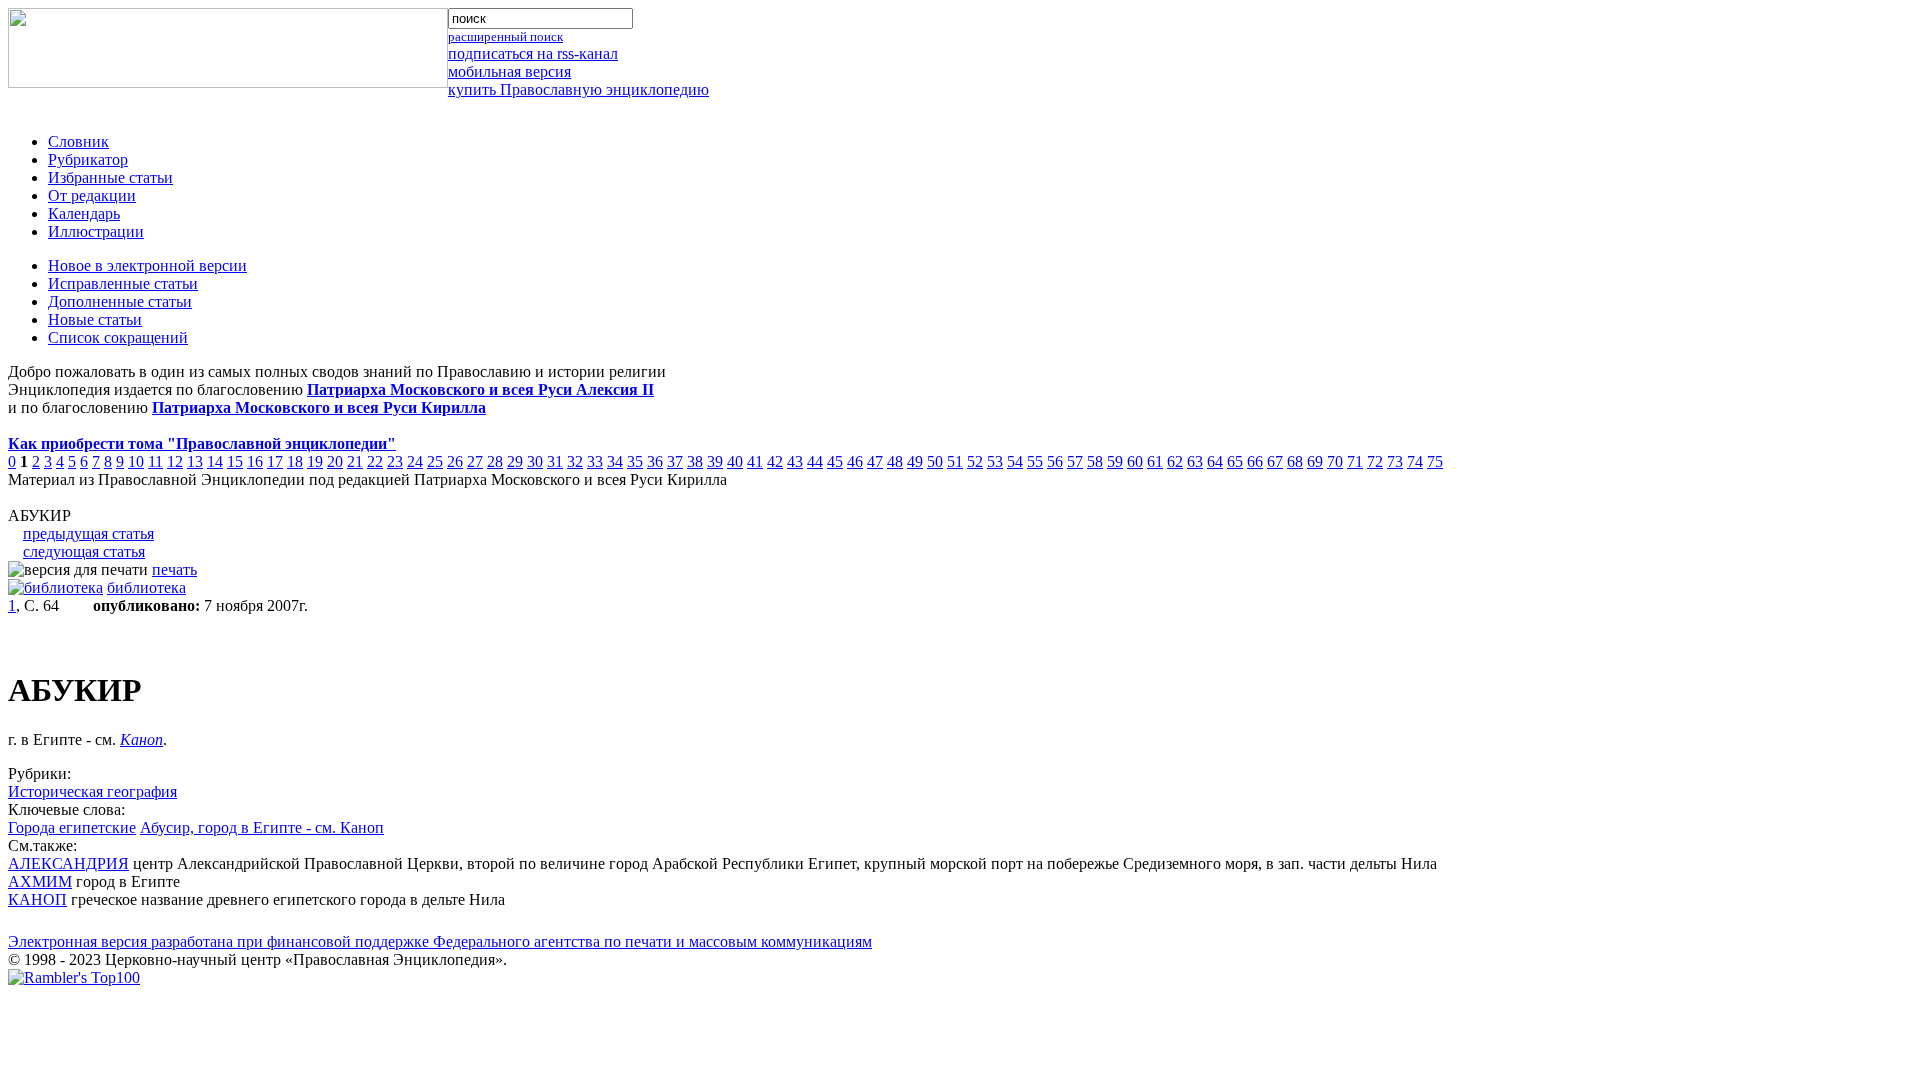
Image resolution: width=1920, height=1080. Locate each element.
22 (375, 461)
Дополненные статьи (120, 301)
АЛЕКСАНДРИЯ (68, 863)
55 (1035, 461)
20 (335, 461)
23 (395, 461)
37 (675, 461)
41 (755, 461)
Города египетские (72, 827)
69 (1315, 461)
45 (835, 461)
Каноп (141, 739)
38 (695, 461)
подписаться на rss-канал (533, 53)
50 (935, 461)
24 (415, 461)
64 (1215, 461)
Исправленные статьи (123, 283)
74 (1415, 461)
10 (136, 461)
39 (715, 461)
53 (995, 461)
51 (955, 461)
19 (315, 461)
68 (1295, 461)
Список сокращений (118, 337)
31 (555, 461)
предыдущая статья (88, 533)
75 (1435, 461)
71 (1355, 461)
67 (1275, 461)
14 (215, 461)
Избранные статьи (110, 177)
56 (1055, 461)
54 (1015, 461)
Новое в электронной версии (147, 265)
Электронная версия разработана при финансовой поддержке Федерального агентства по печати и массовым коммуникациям (440, 941)
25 (435, 461)
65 (1235, 461)
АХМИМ (40, 881)
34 (615, 461)
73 (1395, 461)
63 (1195, 461)
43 (795, 461)
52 (975, 461)
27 (475, 461)
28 (495, 461)
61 (1155, 461)
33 (595, 461)
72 (1375, 461)
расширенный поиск (505, 36)
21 (355, 461)
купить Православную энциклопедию (578, 89)
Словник (78, 141)
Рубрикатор (88, 159)
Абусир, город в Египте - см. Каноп (262, 827)
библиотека (146, 587)
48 (895, 461)
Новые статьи (95, 319)
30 (535, 461)
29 (515, 461)
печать (174, 569)
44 (815, 461)
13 (195, 461)
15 (235, 461)
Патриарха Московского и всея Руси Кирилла (319, 407)
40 (735, 461)
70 (1335, 461)
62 (1175, 461)
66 (1255, 461)
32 (575, 461)
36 (655, 461)
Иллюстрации (96, 231)
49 (915, 461)
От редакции (92, 195)
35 (635, 461)
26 (455, 461)
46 (855, 461)
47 (875, 461)
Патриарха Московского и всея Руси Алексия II (480, 389)
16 (255, 461)
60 (1135, 461)
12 (175, 461)
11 (155, 461)
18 (295, 461)
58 (1095, 461)
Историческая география (92, 791)
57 (1075, 461)
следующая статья (84, 551)
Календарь (84, 213)
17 (275, 461)
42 (775, 461)
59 (1115, 461)
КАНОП (37, 899)
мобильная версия (509, 71)
